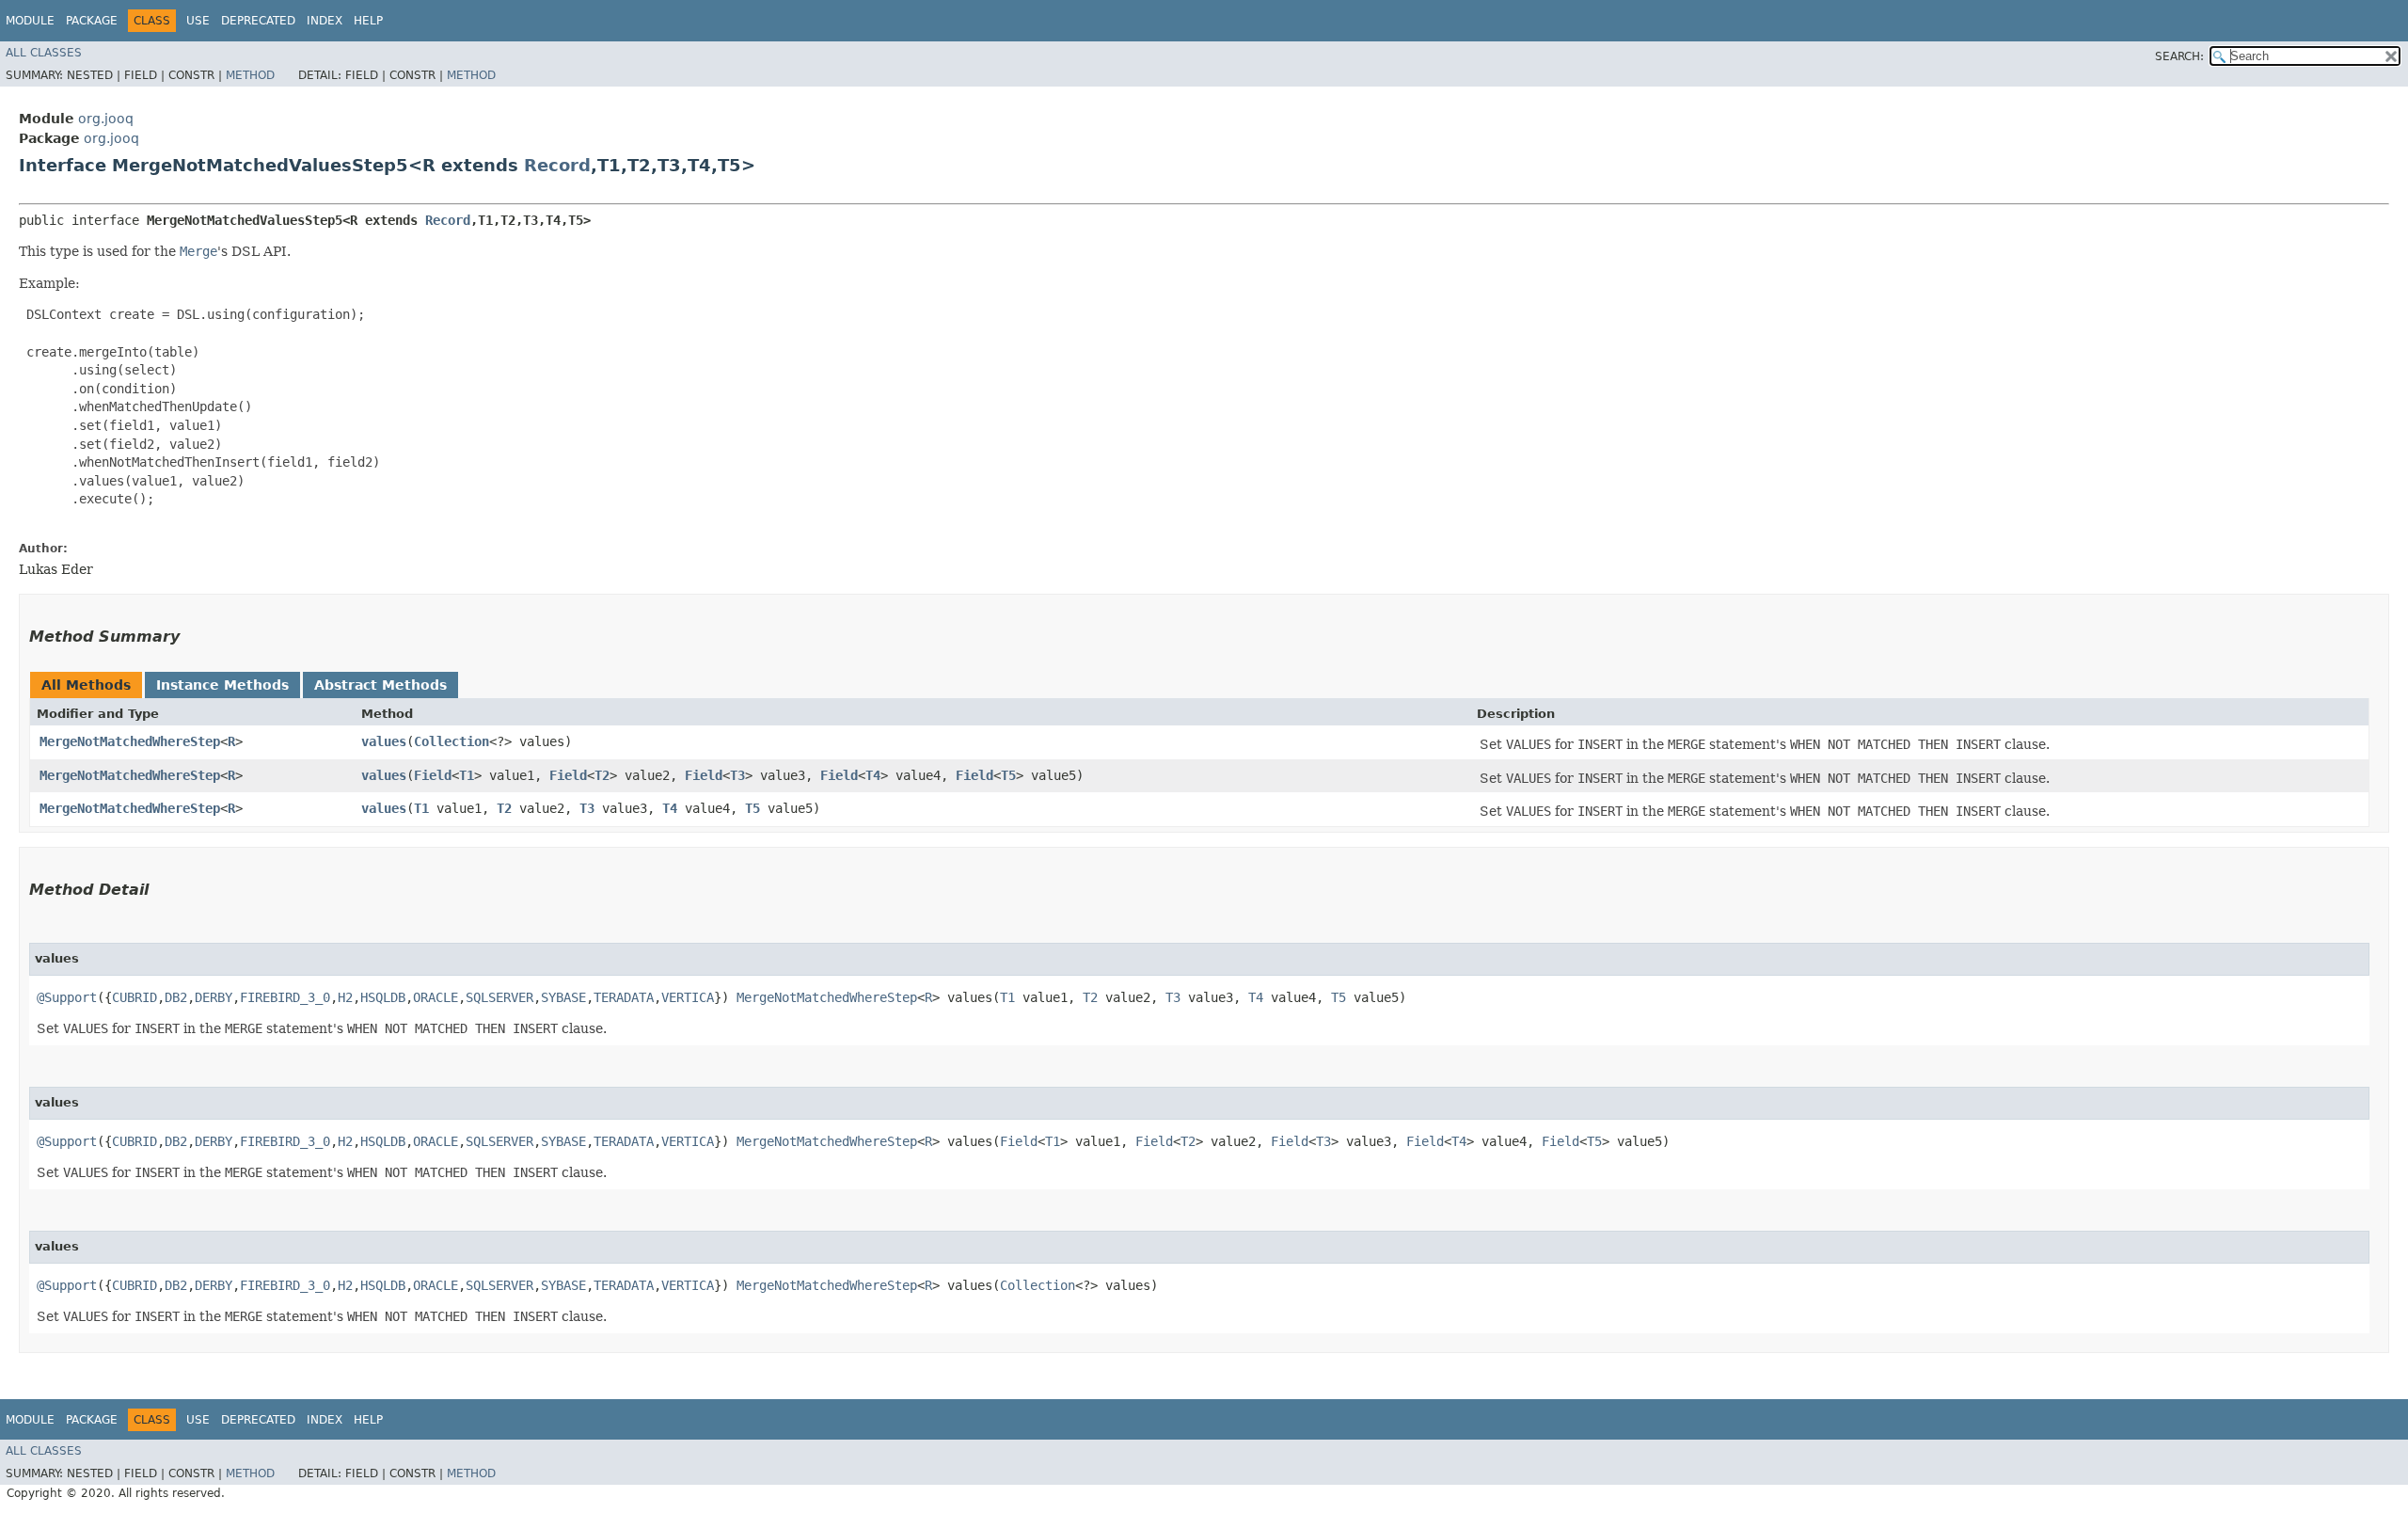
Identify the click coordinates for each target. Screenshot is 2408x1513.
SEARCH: (2179, 56)
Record (557, 165)
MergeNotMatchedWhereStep (130, 741)
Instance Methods (222, 685)
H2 (345, 997)
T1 (467, 775)
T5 (1008, 775)
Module (30, 21)
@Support (67, 997)
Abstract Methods (380, 685)
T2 (602, 775)
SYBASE (563, 997)
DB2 (176, 997)
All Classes (44, 53)
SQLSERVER (499, 997)
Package (92, 21)
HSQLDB (383, 997)
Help (368, 21)
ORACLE (436, 997)
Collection (451, 741)
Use (198, 21)
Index (325, 21)
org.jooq (106, 119)
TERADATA (624, 997)
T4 (873, 775)
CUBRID (135, 997)
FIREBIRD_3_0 (285, 997)
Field (433, 775)
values (384, 741)
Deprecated (258, 21)
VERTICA (688, 997)
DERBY (214, 997)
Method (250, 75)
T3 (737, 775)
